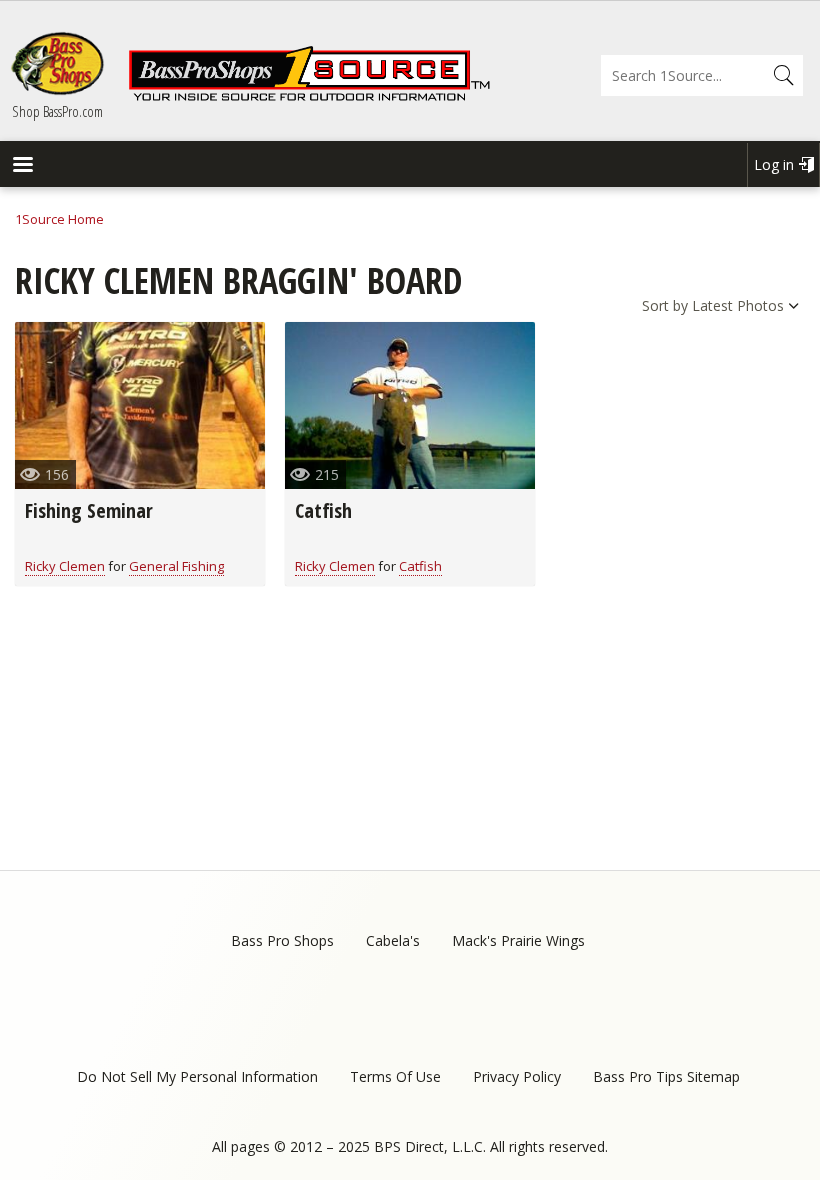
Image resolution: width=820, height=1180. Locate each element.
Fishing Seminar (89, 510)
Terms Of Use (395, 1076)
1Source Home (59, 219)
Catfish (323, 510)
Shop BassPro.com (57, 111)
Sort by (665, 305)
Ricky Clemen (65, 566)
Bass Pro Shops (282, 940)
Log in (774, 164)
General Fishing (176, 566)
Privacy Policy (517, 1076)
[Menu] (22, 166)
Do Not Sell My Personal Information (197, 1076)
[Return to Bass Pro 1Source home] (309, 97)
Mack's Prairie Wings (518, 940)
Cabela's (393, 940)
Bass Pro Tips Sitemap (666, 1076)
